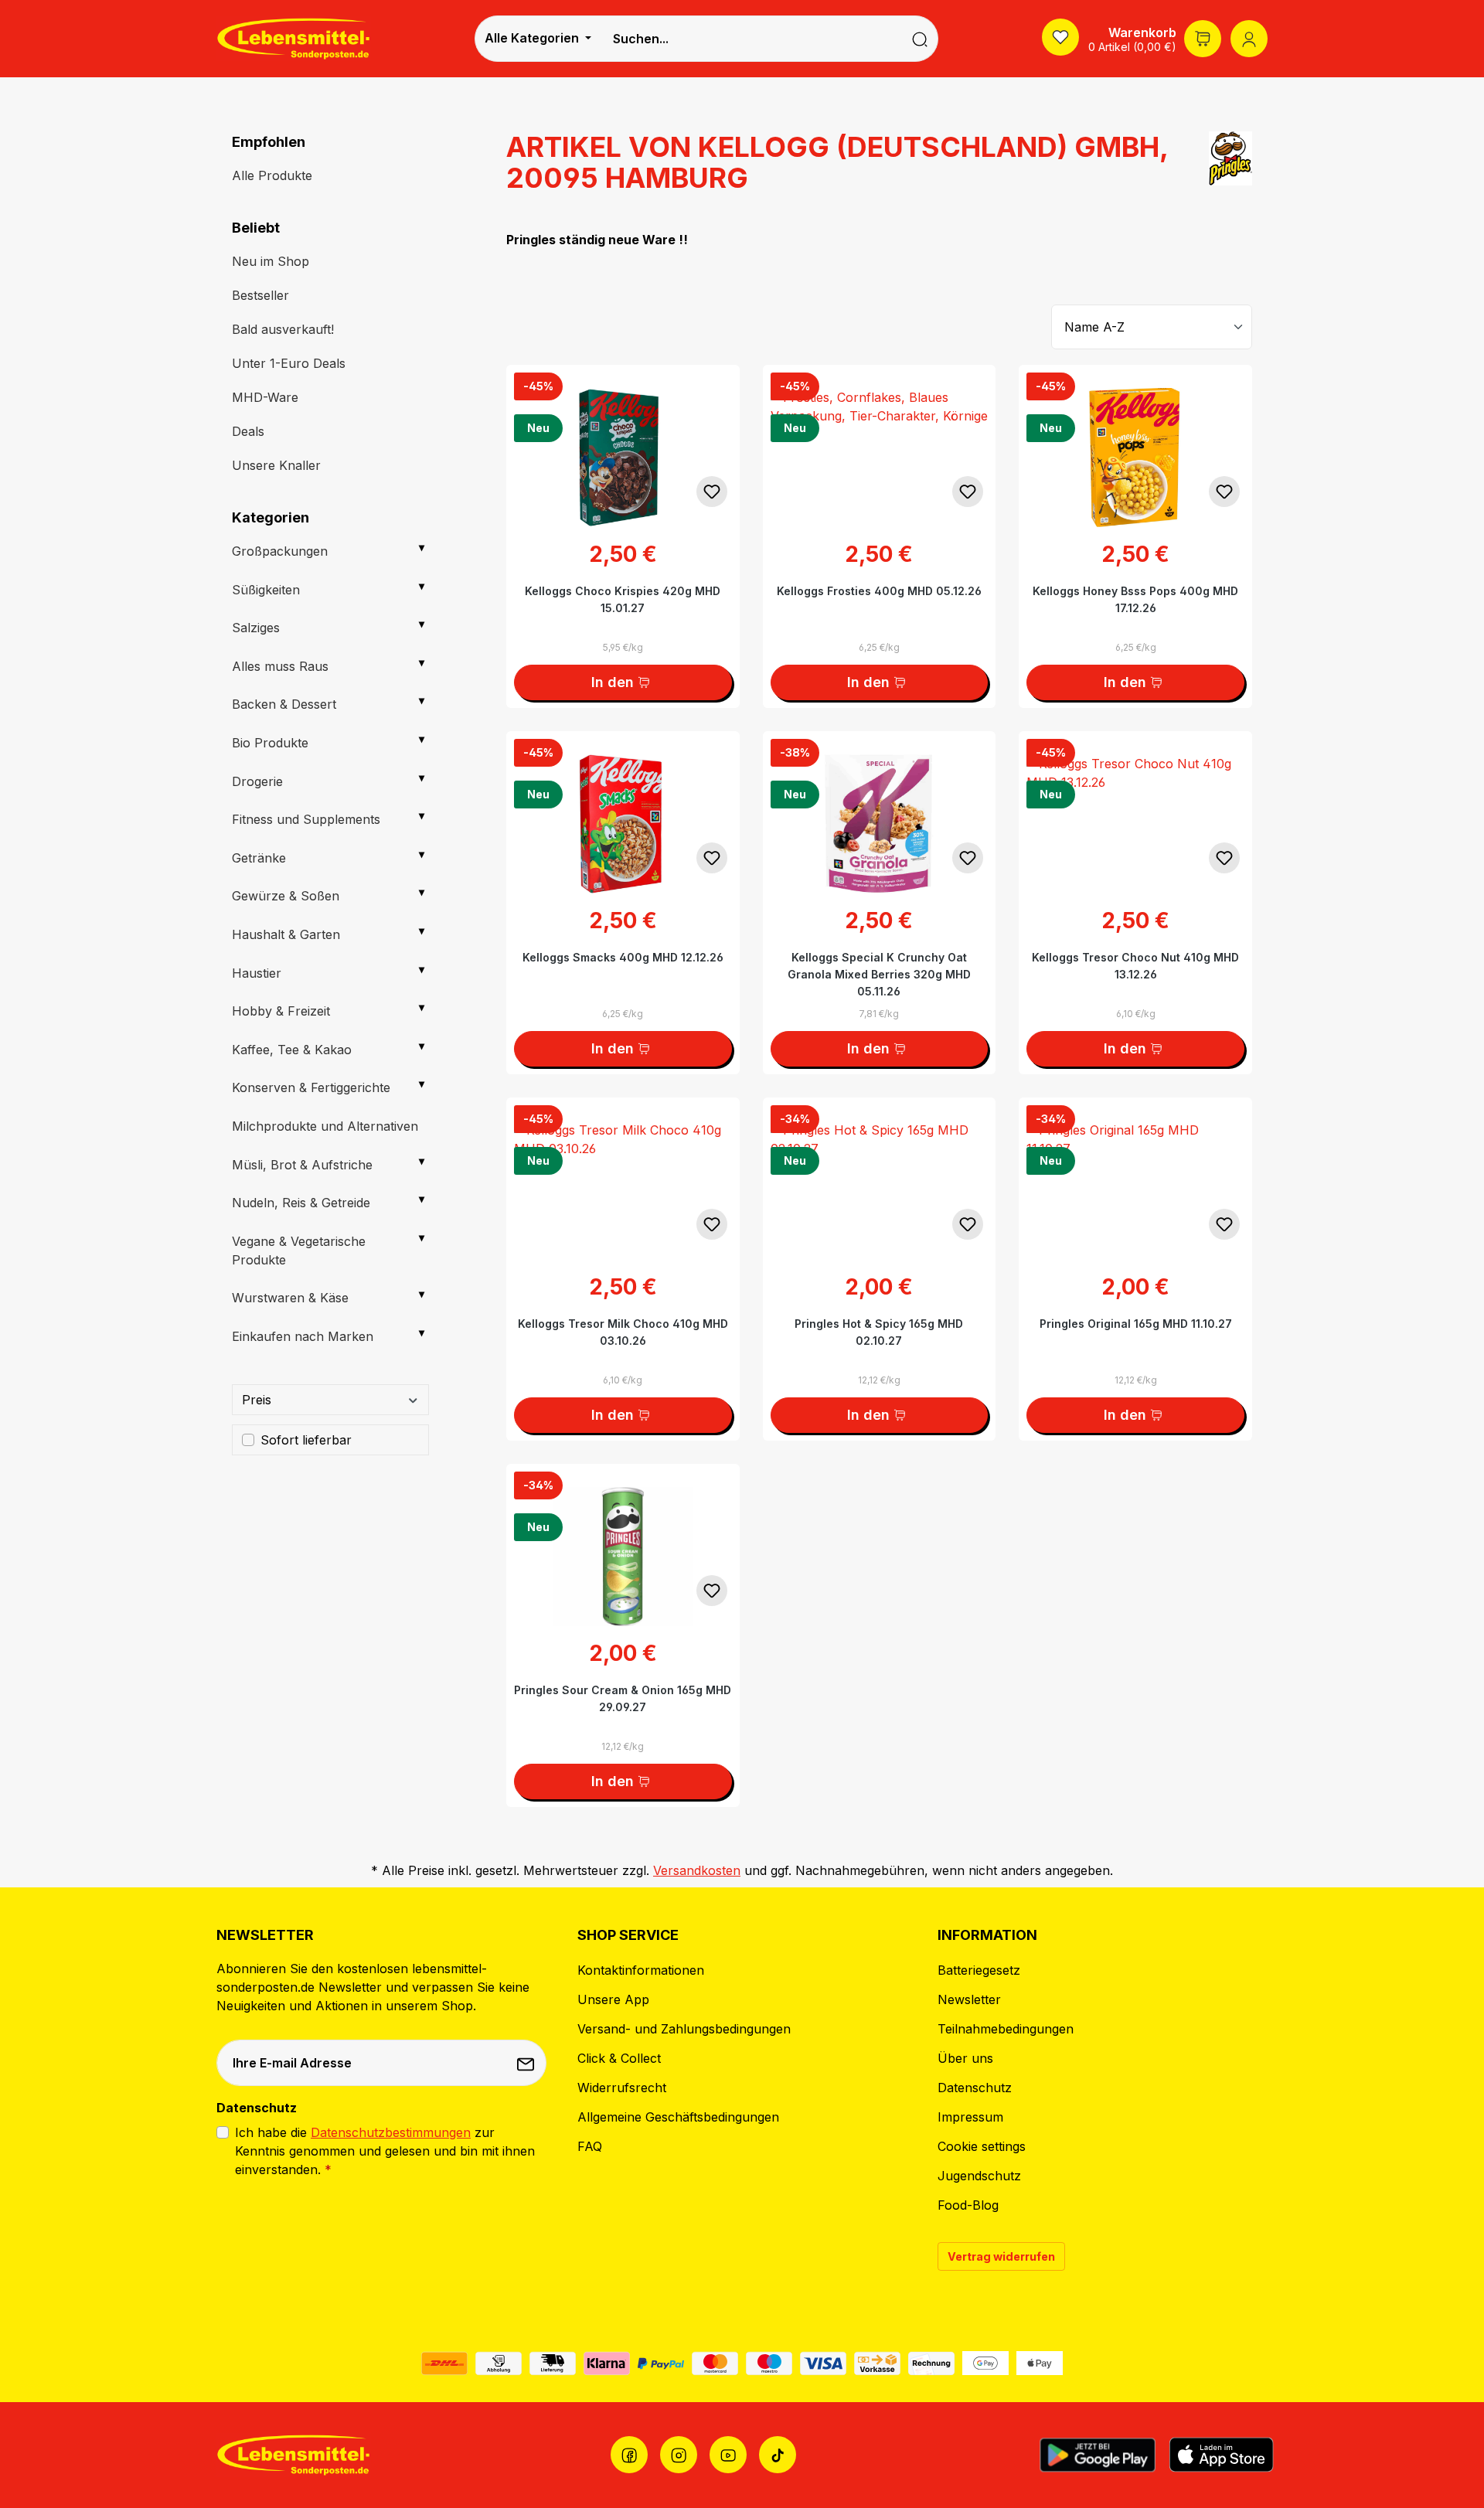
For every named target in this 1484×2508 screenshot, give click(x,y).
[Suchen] (920, 39)
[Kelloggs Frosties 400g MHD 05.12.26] (880, 442)
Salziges (256, 628)
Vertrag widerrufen (1001, 2256)
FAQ (590, 2146)
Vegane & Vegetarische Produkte (299, 1251)
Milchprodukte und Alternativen (325, 1126)
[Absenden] (527, 2063)
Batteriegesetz (979, 1970)
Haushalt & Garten (286, 934)
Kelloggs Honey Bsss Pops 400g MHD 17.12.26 (1135, 599)
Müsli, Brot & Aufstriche (302, 1165)
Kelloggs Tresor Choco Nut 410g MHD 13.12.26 (1135, 966)
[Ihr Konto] (1249, 39)
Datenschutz (975, 2088)
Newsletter (969, 1999)
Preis (257, 1400)
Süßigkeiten (266, 590)
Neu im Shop (271, 261)
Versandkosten (697, 1870)
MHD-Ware (265, 397)
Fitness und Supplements (306, 819)
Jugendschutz (979, 2176)
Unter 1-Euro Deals (289, 363)
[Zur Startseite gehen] (294, 38)
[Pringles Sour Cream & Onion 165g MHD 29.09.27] (623, 1541)
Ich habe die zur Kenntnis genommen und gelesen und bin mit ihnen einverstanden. (385, 2151)
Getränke (259, 858)
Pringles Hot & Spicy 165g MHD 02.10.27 (879, 1332)
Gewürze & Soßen (286, 896)
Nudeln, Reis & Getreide (301, 1203)
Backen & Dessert (284, 704)
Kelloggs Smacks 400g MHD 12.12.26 (623, 957)
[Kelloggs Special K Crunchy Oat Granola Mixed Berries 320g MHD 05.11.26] (880, 808)
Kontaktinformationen (641, 1970)
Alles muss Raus (280, 666)
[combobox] (751, 39)
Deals (248, 431)
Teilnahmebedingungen (1006, 2029)
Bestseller (260, 295)
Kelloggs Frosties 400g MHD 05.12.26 (879, 591)
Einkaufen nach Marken (303, 1336)
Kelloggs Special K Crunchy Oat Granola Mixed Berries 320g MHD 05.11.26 (879, 974)
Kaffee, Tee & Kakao (292, 1050)
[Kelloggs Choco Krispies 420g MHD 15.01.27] (623, 442)
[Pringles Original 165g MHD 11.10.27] (1135, 1175)
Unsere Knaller (276, 465)
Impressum (970, 2117)
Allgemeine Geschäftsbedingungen (678, 2117)
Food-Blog (968, 2205)
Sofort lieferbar (306, 1440)
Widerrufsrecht (622, 2088)
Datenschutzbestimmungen (391, 2132)
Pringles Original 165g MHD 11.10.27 (1136, 1324)
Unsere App (613, 1999)
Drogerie (257, 781)
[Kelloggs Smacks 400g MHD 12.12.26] (623, 808)
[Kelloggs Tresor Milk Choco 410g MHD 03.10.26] (623, 1175)
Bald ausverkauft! (283, 329)
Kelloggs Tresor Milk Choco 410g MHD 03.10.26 (623, 1332)
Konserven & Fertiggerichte (311, 1087)
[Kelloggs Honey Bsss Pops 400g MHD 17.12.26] (1135, 442)
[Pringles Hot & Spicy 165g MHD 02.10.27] (880, 1175)
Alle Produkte (272, 175)
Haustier (257, 973)
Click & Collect (619, 2058)
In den (613, 682)
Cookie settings (982, 2146)
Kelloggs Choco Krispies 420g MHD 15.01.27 (623, 599)
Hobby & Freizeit (281, 1011)
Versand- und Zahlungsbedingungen (684, 2029)
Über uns (965, 2058)
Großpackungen (280, 551)
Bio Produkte (270, 743)
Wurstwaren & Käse (290, 1298)
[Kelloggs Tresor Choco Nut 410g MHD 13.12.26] (1135, 808)
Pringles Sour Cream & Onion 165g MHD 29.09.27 (623, 1698)
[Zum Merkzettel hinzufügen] (712, 492)
